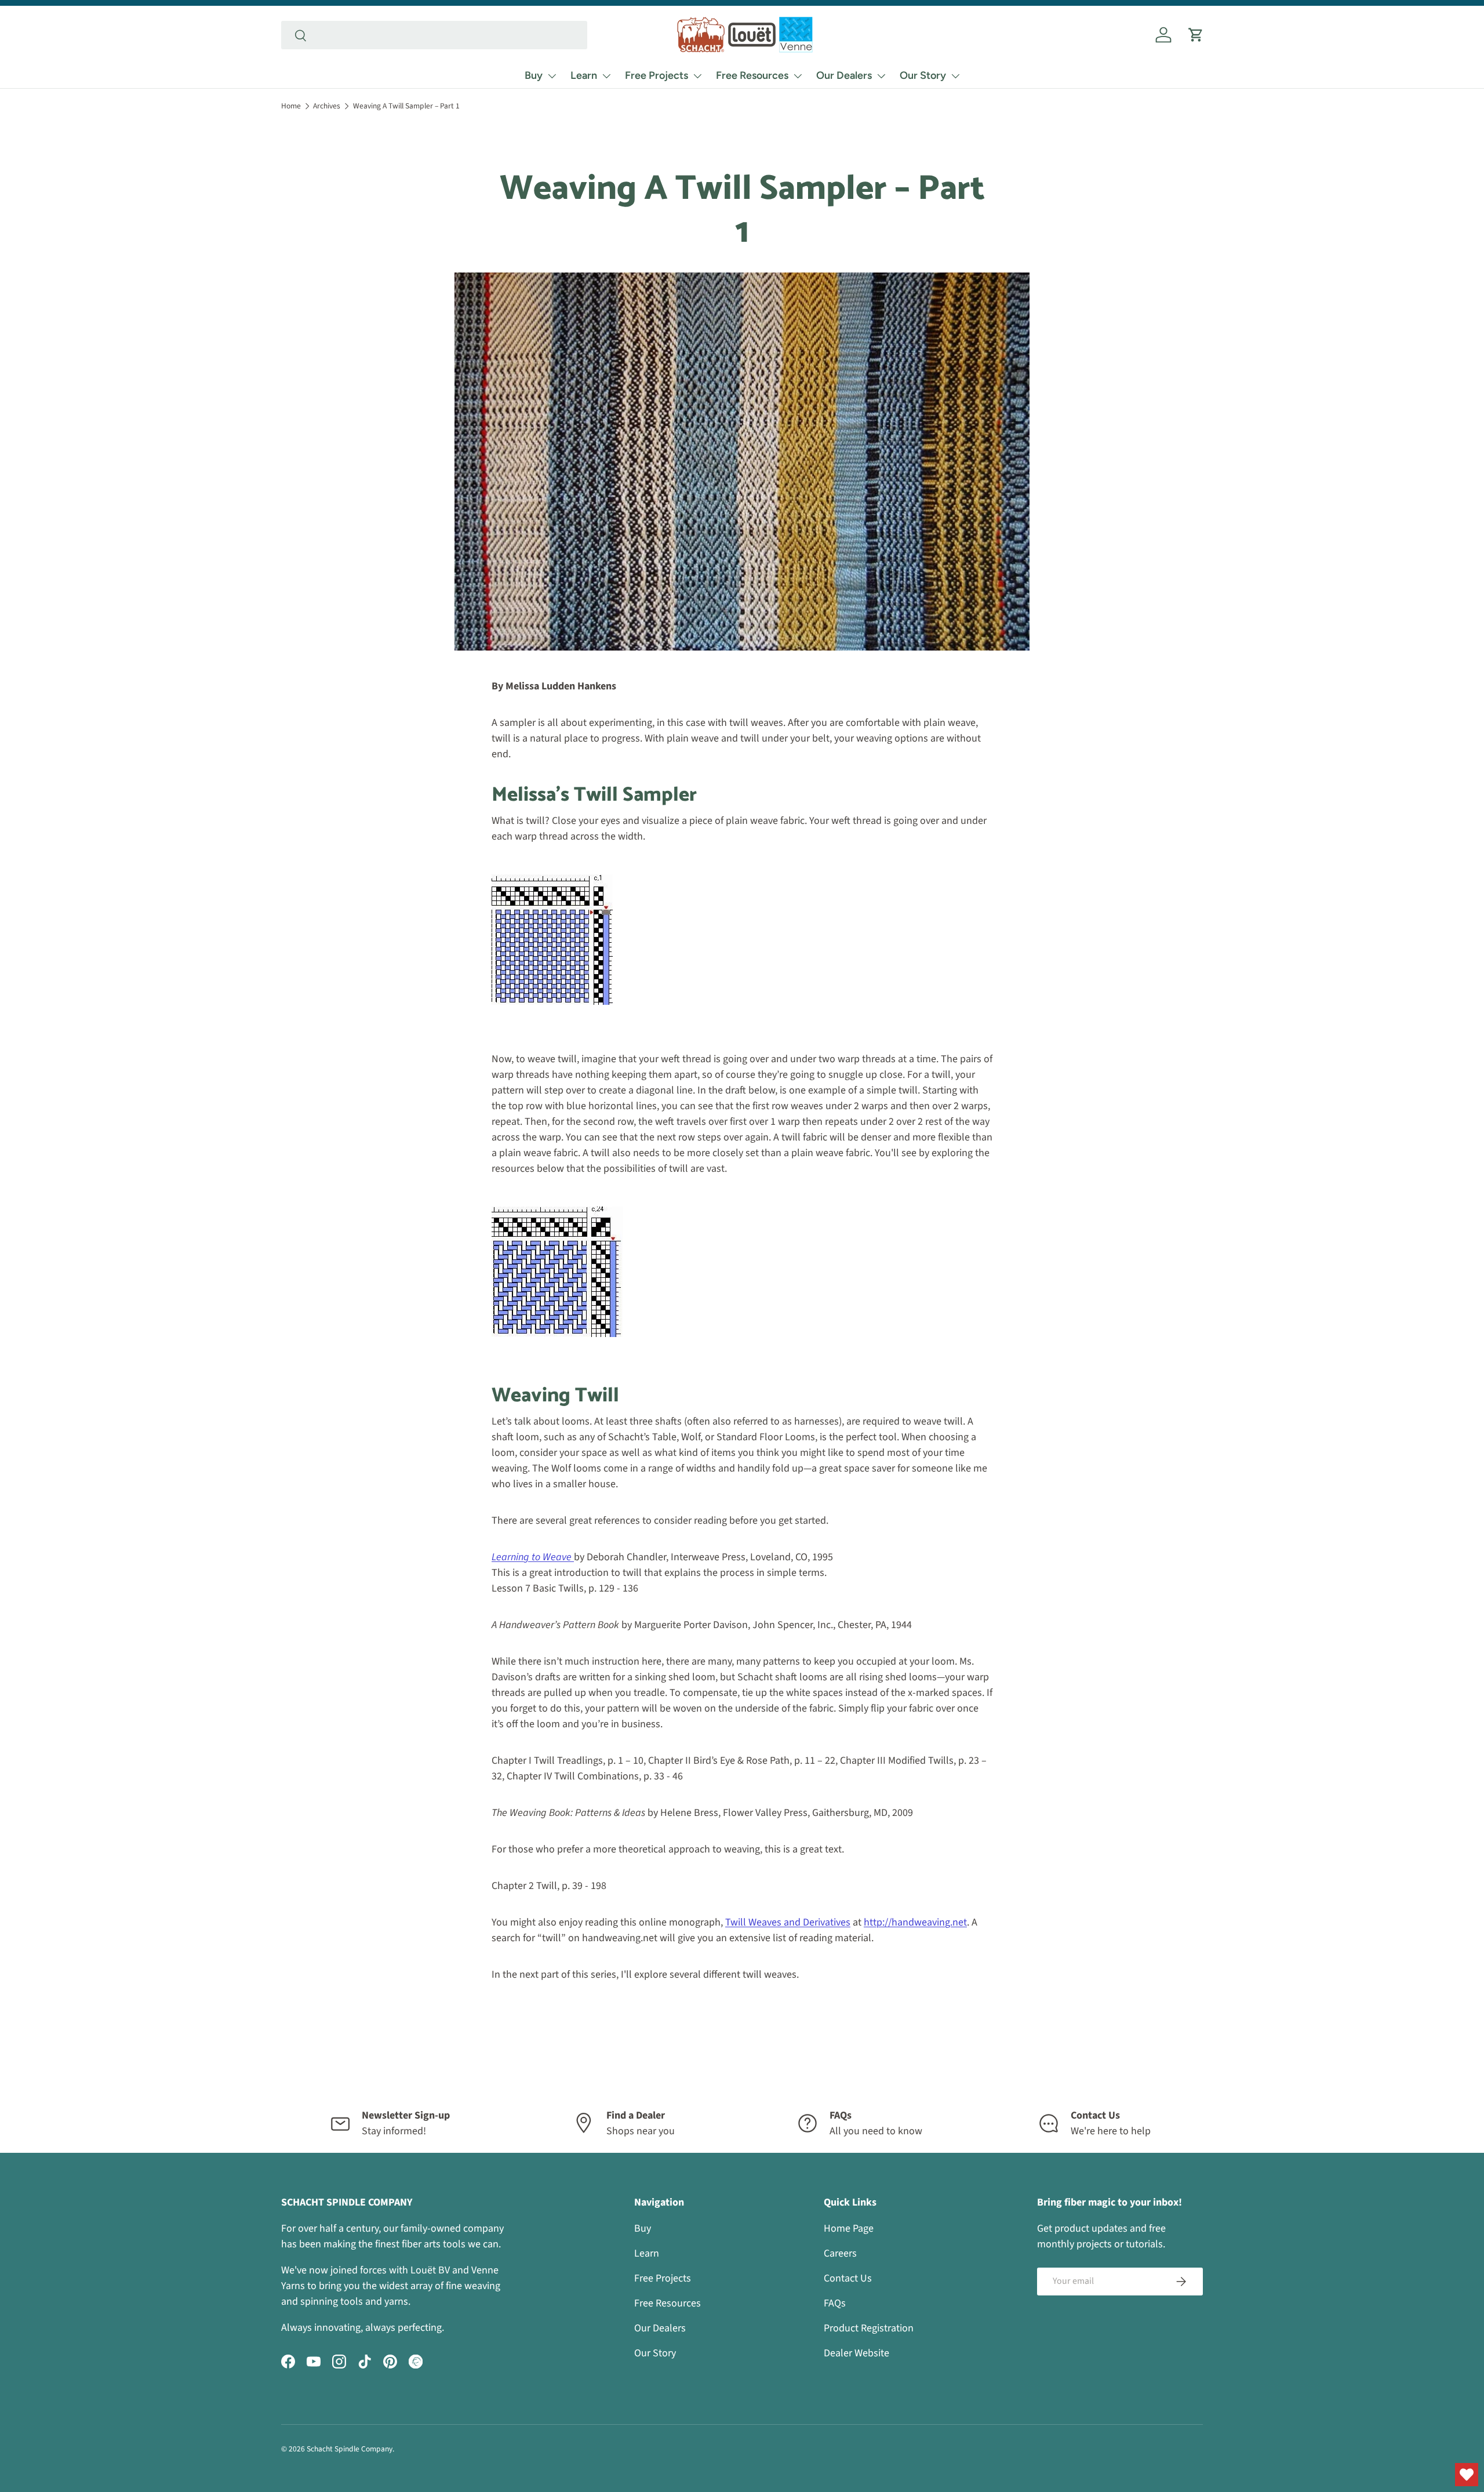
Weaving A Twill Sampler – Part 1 (406, 106)
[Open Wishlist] (1467, 2475)
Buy (534, 75)
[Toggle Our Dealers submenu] (881, 76)
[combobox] (434, 35)
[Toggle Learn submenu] (606, 76)
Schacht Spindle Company (350, 2449)
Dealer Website (856, 2353)
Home (291, 106)
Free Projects (656, 75)
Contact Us (848, 2278)
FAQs (835, 2303)
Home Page (849, 2228)
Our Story (923, 75)
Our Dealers (844, 75)
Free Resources (752, 75)
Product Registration (869, 2328)
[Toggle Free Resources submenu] (798, 76)
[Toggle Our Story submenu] (955, 76)
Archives (327, 106)
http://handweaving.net (915, 1922)
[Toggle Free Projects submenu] (697, 76)
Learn (584, 75)
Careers (840, 2253)
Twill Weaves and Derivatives (788, 1922)
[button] (1196, 35)
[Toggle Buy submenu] (552, 76)
